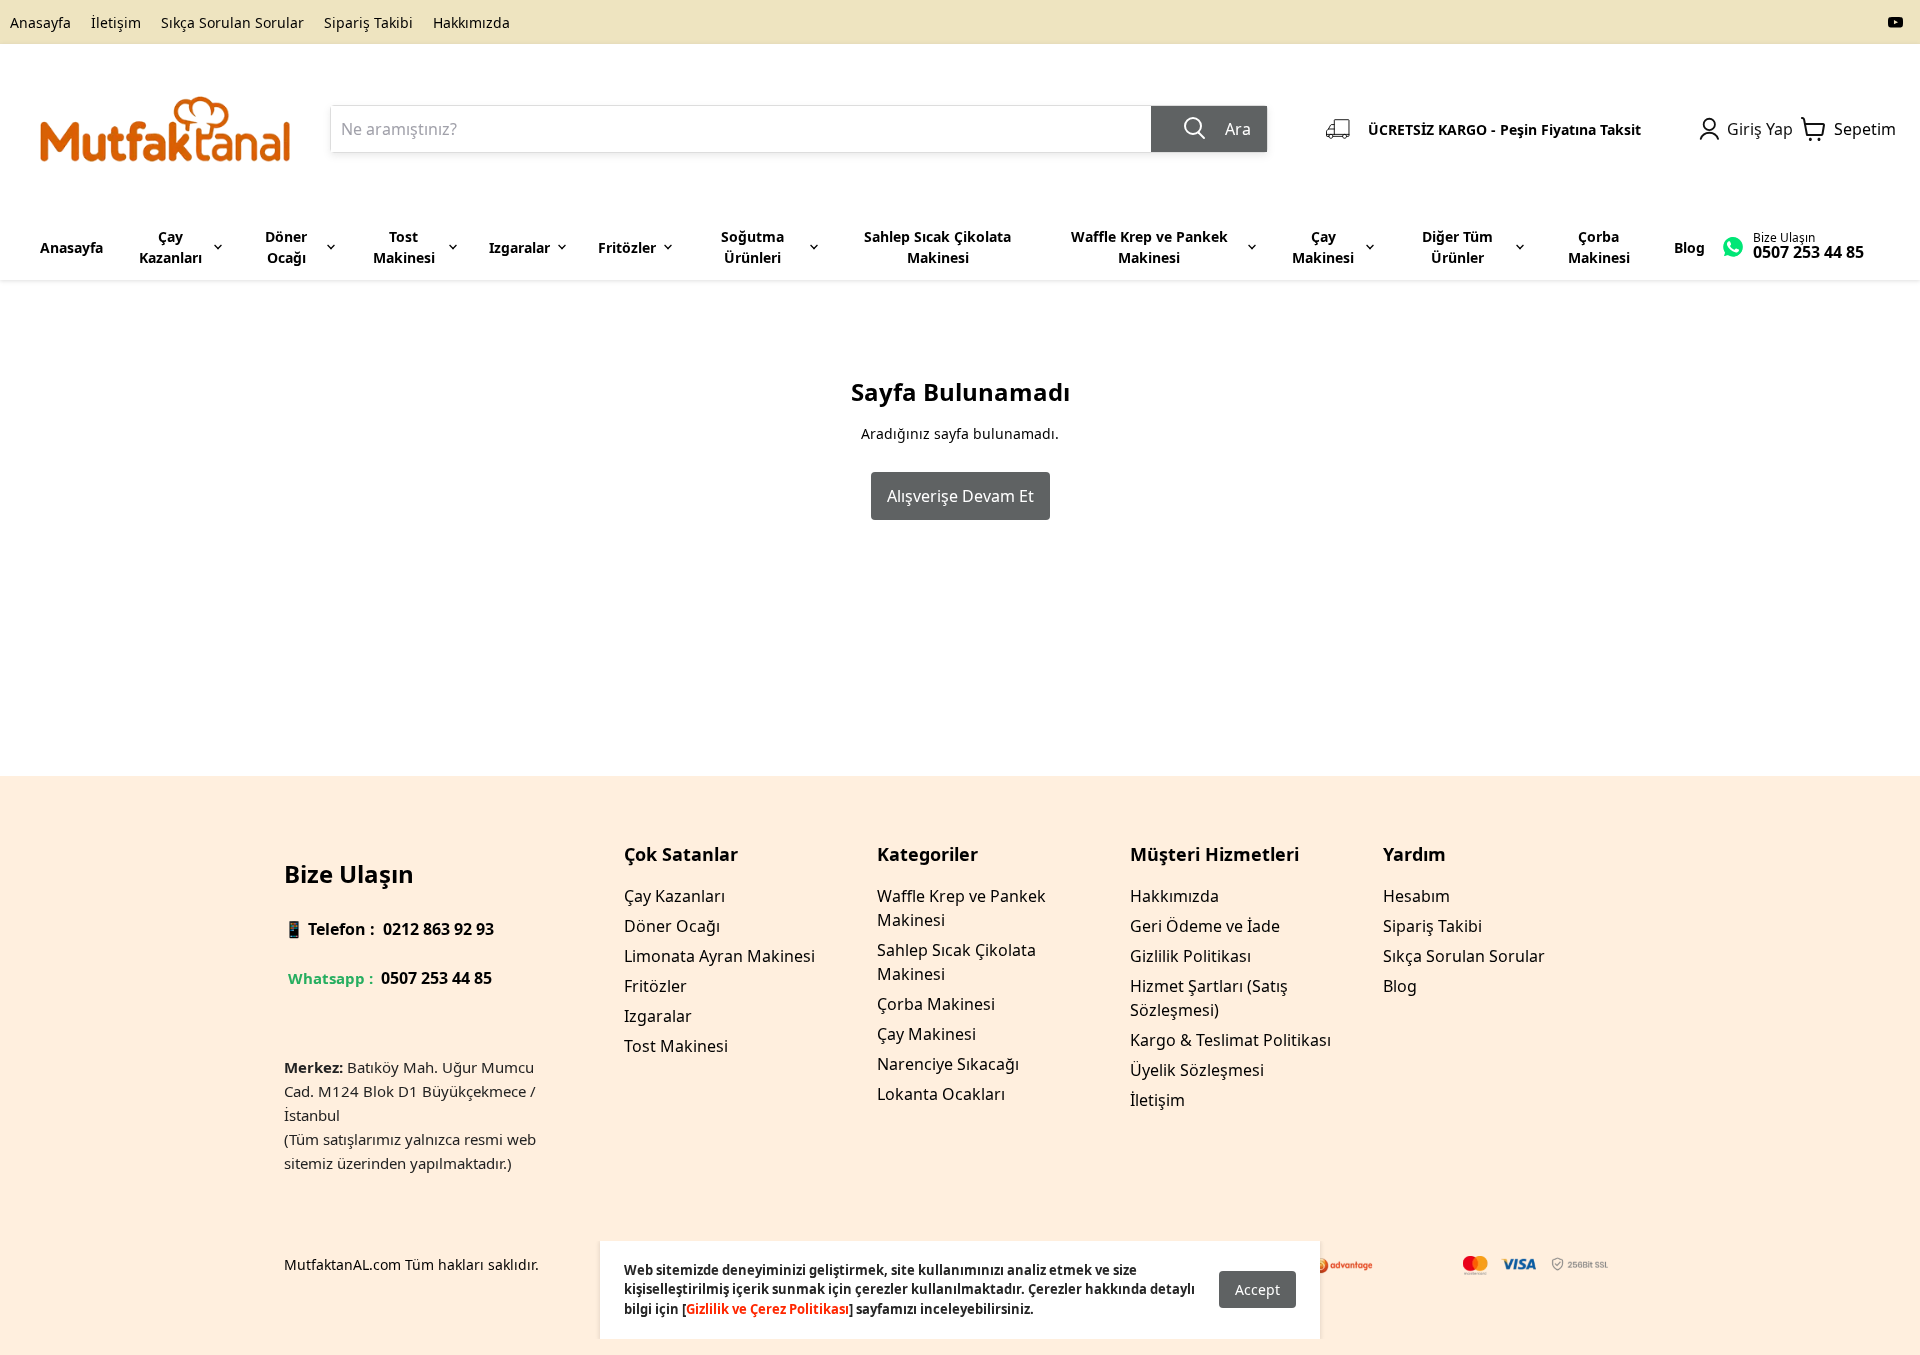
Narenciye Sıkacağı (948, 1064)
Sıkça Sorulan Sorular (232, 22)
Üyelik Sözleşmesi (1197, 1070)
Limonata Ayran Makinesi (719, 956)
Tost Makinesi (676, 1046)
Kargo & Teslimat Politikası (1230, 1040)
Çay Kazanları (674, 896)
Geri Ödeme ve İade (1205, 926)
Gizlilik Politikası (1190, 956)
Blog (1400, 986)
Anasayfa (40, 22)
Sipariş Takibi (368, 22)
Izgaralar (658, 1016)
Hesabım (1416, 896)
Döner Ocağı (672, 926)
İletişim (116, 22)
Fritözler (655, 986)
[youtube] (1896, 22)
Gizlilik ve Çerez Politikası (767, 1309)
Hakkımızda (471, 22)
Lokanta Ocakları (941, 1094)
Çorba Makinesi (936, 1004)
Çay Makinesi (926, 1034)
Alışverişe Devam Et (960, 496)
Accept (1257, 1289)
